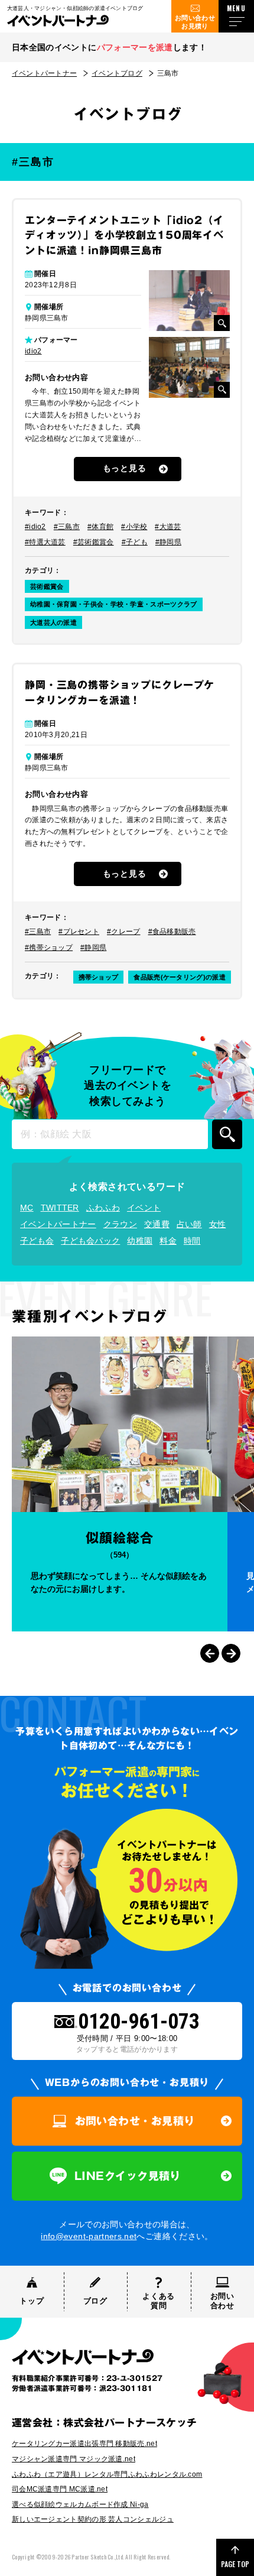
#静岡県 (168, 542)
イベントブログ (117, 73)
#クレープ (124, 932)
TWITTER (60, 1208)
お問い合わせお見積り (195, 22)
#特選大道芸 (45, 542)
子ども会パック (90, 1241)
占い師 (189, 1224)
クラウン (120, 1224)
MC (27, 1208)
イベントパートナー (44, 73)
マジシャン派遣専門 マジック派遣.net (74, 2459)
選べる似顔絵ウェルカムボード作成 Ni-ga (80, 2504)
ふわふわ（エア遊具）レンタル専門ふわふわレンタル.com (107, 2474)
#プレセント (79, 932)
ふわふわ (103, 1208)
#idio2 (35, 527)
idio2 (33, 351)
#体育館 (100, 527)
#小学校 (134, 527)
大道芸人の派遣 (53, 622)
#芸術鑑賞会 (94, 542)
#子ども (135, 542)
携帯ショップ (99, 977)
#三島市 (67, 527)
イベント (144, 1208)
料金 (168, 1241)
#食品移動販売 (172, 932)
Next (231, 1653)
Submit (227, 1134)
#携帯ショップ (49, 948)
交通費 (157, 1224)
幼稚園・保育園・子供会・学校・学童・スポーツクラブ (114, 604)
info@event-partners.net (89, 2236)
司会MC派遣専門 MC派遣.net (60, 2489)
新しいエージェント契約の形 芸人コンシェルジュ (93, 2519)
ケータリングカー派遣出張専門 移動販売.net (84, 2444)
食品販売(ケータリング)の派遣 (180, 977)
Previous (210, 1653)
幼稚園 (140, 1241)
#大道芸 (168, 527)
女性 (218, 1224)
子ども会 (37, 1241)
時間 (192, 1241)
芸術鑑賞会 (47, 586)
